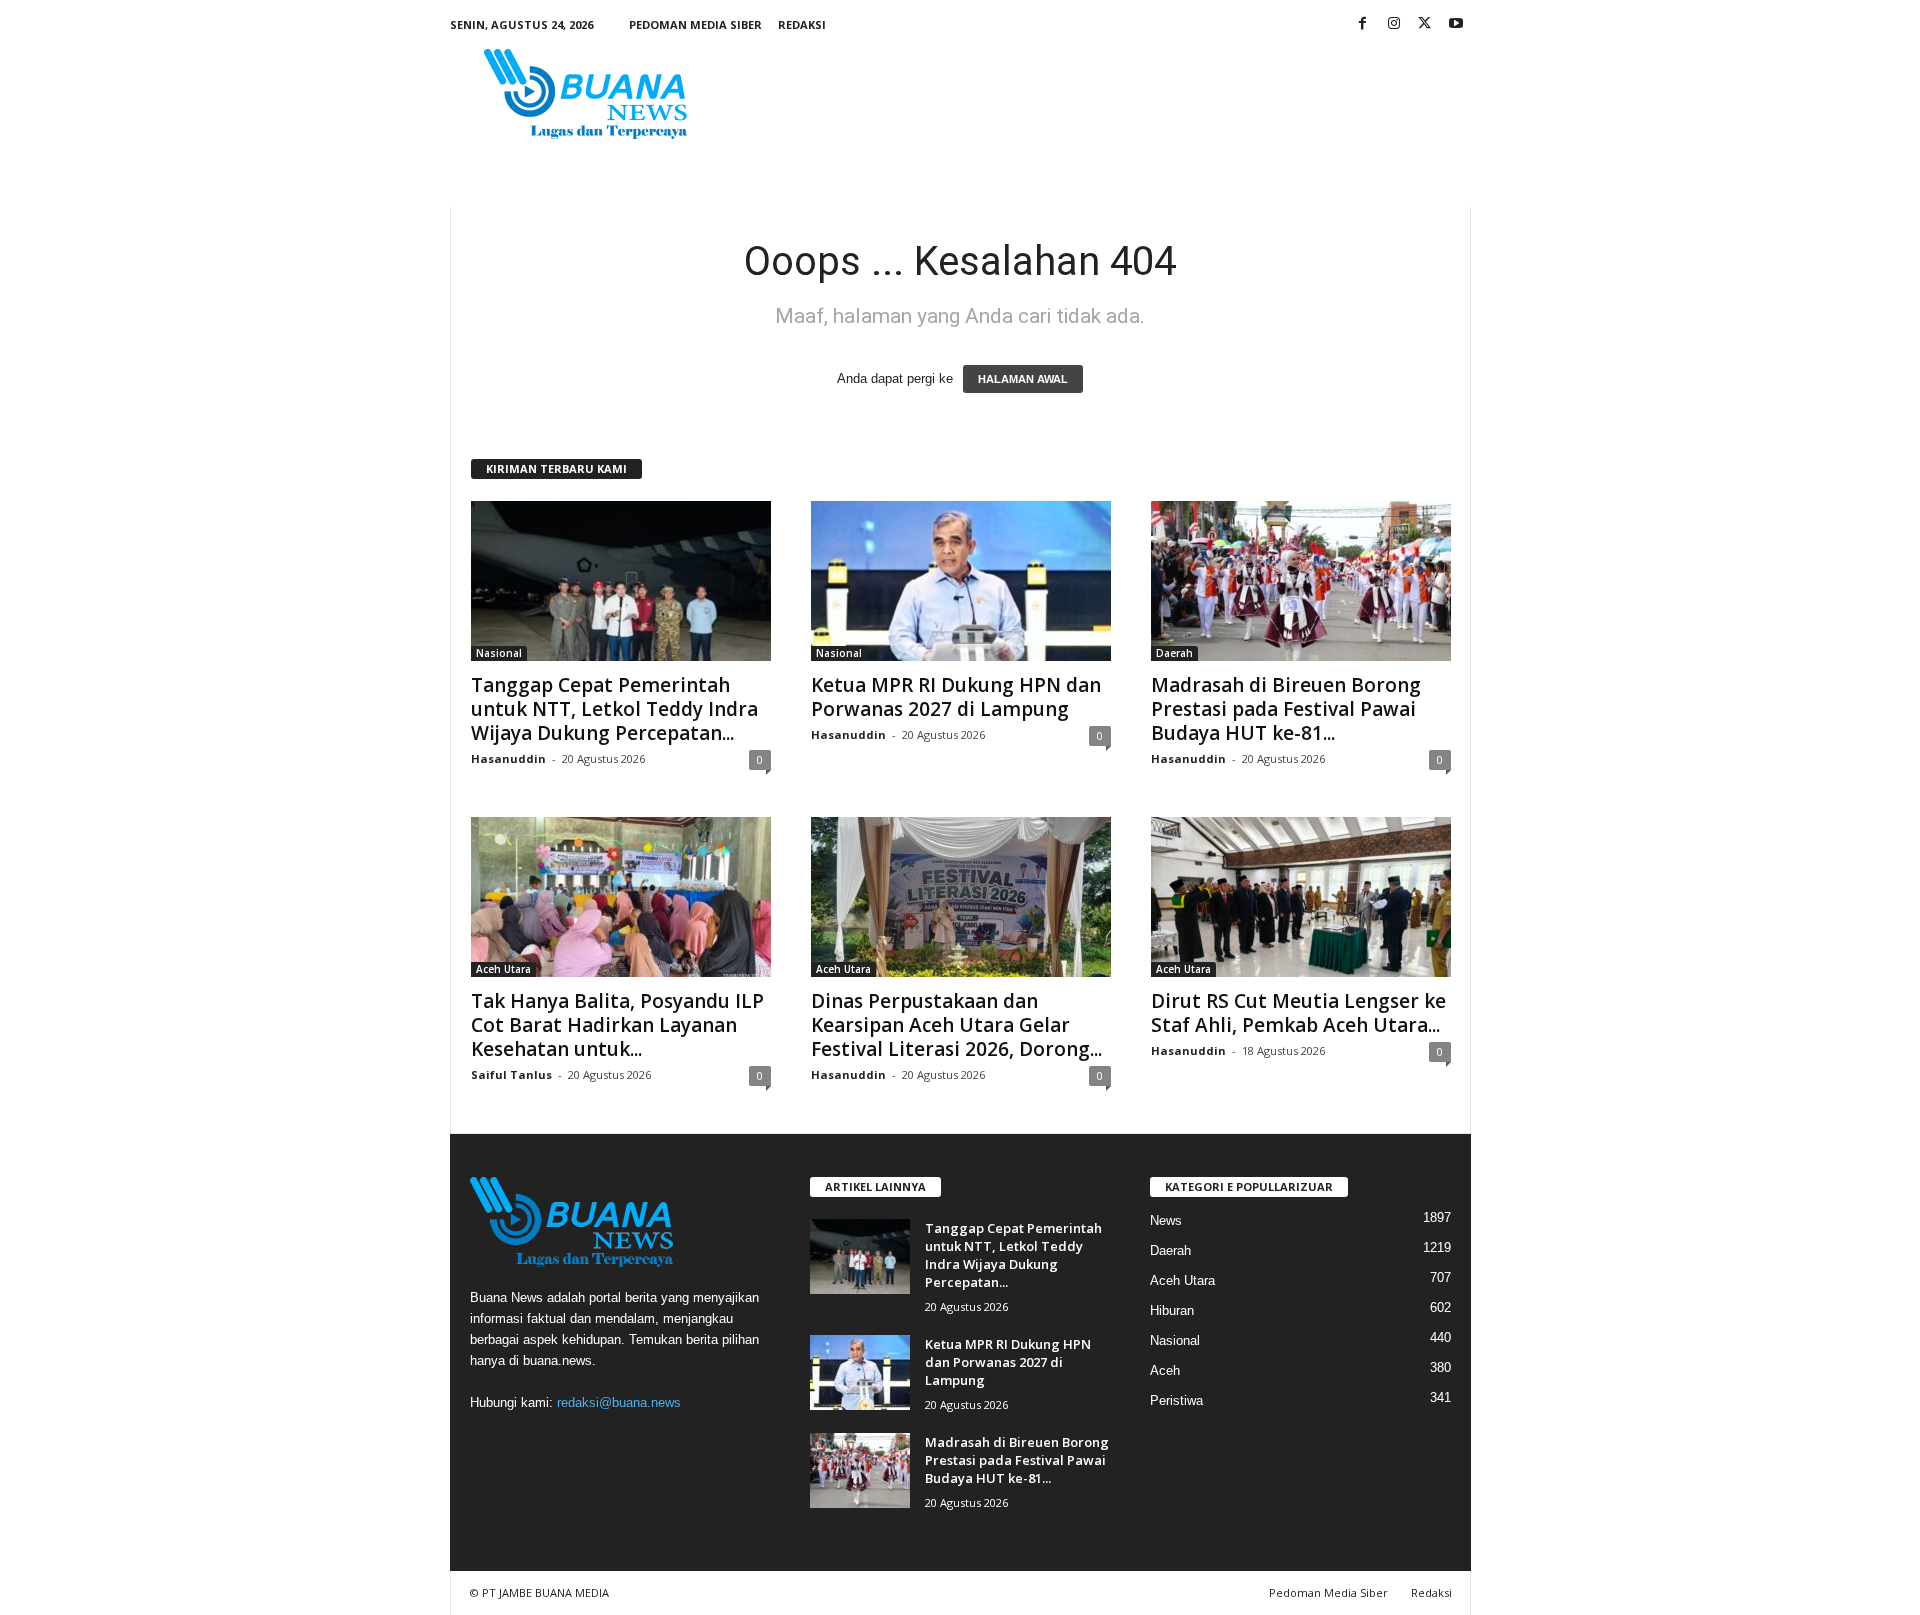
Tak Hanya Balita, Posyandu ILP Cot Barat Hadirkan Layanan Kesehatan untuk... (617, 1025)
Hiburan (1172, 1310)
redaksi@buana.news (619, 1402)
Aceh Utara (503, 969)
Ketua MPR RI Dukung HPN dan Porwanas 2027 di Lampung (956, 697)
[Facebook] (1363, 24)
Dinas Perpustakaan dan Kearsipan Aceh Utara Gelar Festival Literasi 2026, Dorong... (956, 1025)
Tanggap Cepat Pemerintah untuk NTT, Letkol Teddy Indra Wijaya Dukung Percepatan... (614, 709)
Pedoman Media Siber (695, 24)
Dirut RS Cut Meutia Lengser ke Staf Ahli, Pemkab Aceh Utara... (1298, 1013)
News (1166, 1220)
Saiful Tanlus (511, 1074)
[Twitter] (1425, 24)
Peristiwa (1176, 1400)
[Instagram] (1394, 24)
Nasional (499, 653)
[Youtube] (1456, 24)
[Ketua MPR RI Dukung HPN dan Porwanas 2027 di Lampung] (961, 581)
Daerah (1174, 653)
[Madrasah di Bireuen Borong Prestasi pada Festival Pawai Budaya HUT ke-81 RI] (1301, 581)
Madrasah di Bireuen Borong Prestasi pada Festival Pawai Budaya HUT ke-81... (1286, 709)
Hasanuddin (508, 758)
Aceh (1165, 1370)
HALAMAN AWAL (1023, 379)
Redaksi (802, 24)
